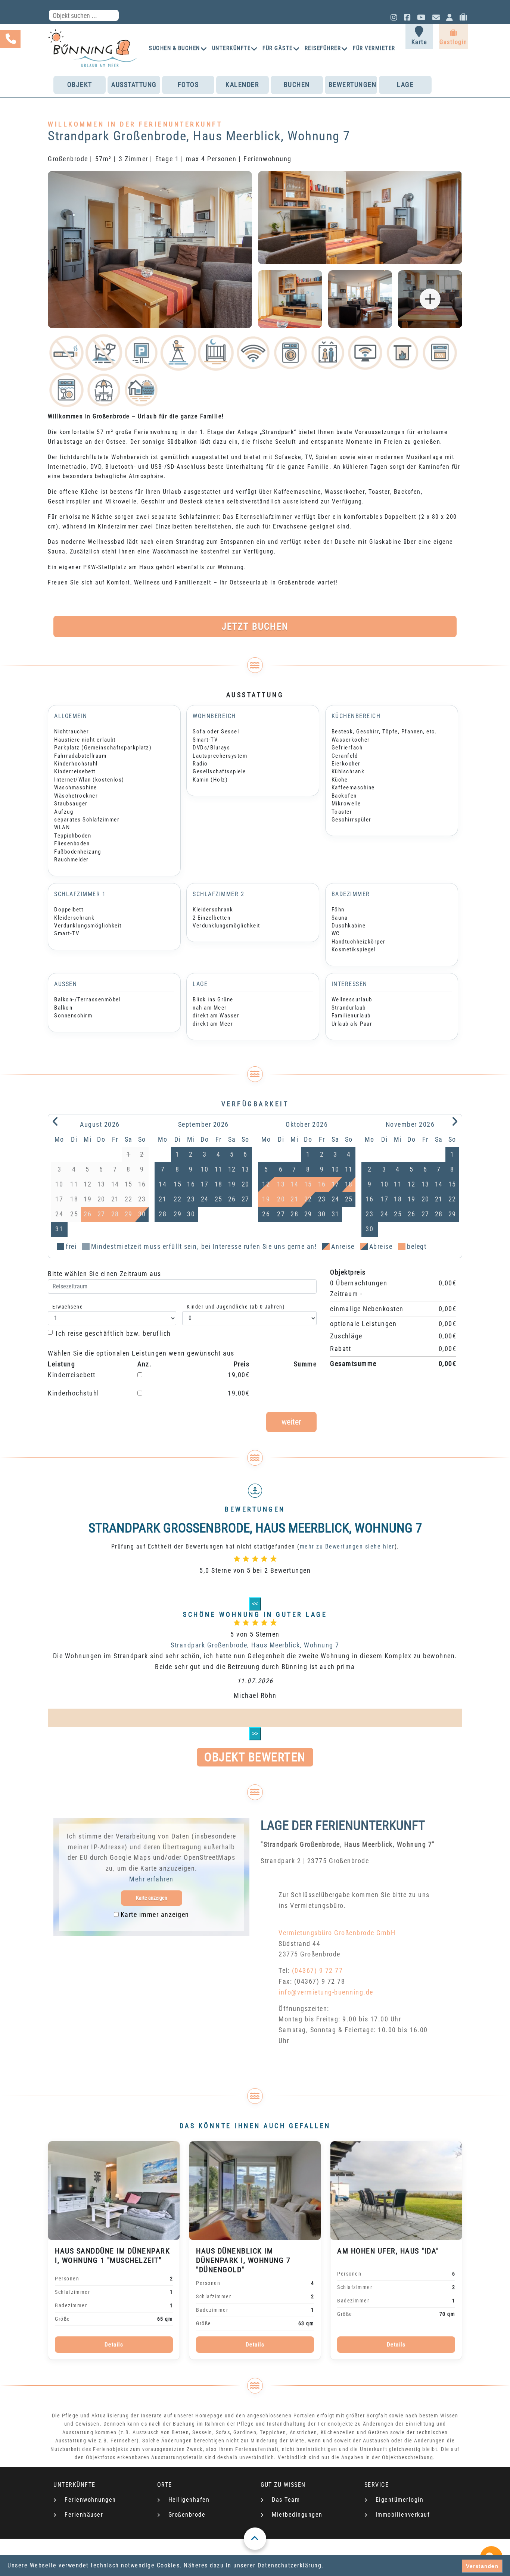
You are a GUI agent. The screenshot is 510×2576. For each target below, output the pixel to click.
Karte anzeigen (152, 1898)
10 (205, 1169)
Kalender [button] (242, 85)
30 (142, 1214)
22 (178, 1199)
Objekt (80, 85)
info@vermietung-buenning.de (326, 1992)
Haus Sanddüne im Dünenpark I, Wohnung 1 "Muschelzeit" (112, 2256)
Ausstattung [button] (134, 85)
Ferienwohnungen (90, 2500)
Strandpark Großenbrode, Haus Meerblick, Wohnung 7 (255, 1645)
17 (205, 1184)
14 (163, 1184)
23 (191, 1199)
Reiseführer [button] (323, 48)
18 (219, 1184)
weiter (291, 1422)
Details (114, 2345)
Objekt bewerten (255, 1757)
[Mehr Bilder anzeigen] (430, 299)
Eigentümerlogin (400, 2500)
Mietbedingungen (297, 2515)
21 (163, 1199)
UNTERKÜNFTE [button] (231, 48)
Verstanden (482, 2566)
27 (245, 1199)
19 (232, 1184)
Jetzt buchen (255, 626)
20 (245, 1184)
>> (255, 1733)
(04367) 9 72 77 (318, 1970)
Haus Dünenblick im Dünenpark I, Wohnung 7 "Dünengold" (243, 2260)
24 (205, 1199)
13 (245, 1169)
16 (191, 1184)
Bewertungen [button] (353, 85)
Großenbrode (187, 2515)
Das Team (286, 2500)
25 (219, 1199)
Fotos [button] (188, 85)
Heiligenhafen (189, 2500)
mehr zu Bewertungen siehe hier (347, 1546)
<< (255, 1604)
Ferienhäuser (84, 2515)
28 (163, 1214)
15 (178, 1184)
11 (219, 1169)
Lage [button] (405, 85)
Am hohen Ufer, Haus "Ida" (388, 2251)
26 (232, 1199)
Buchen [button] (297, 85)
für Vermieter (374, 48)
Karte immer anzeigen (155, 1914)
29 (178, 1214)
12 (232, 1169)
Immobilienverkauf (403, 2515)
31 (59, 1229)
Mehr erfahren (151, 1879)
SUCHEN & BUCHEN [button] (175, 48)
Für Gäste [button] (278, 48)
